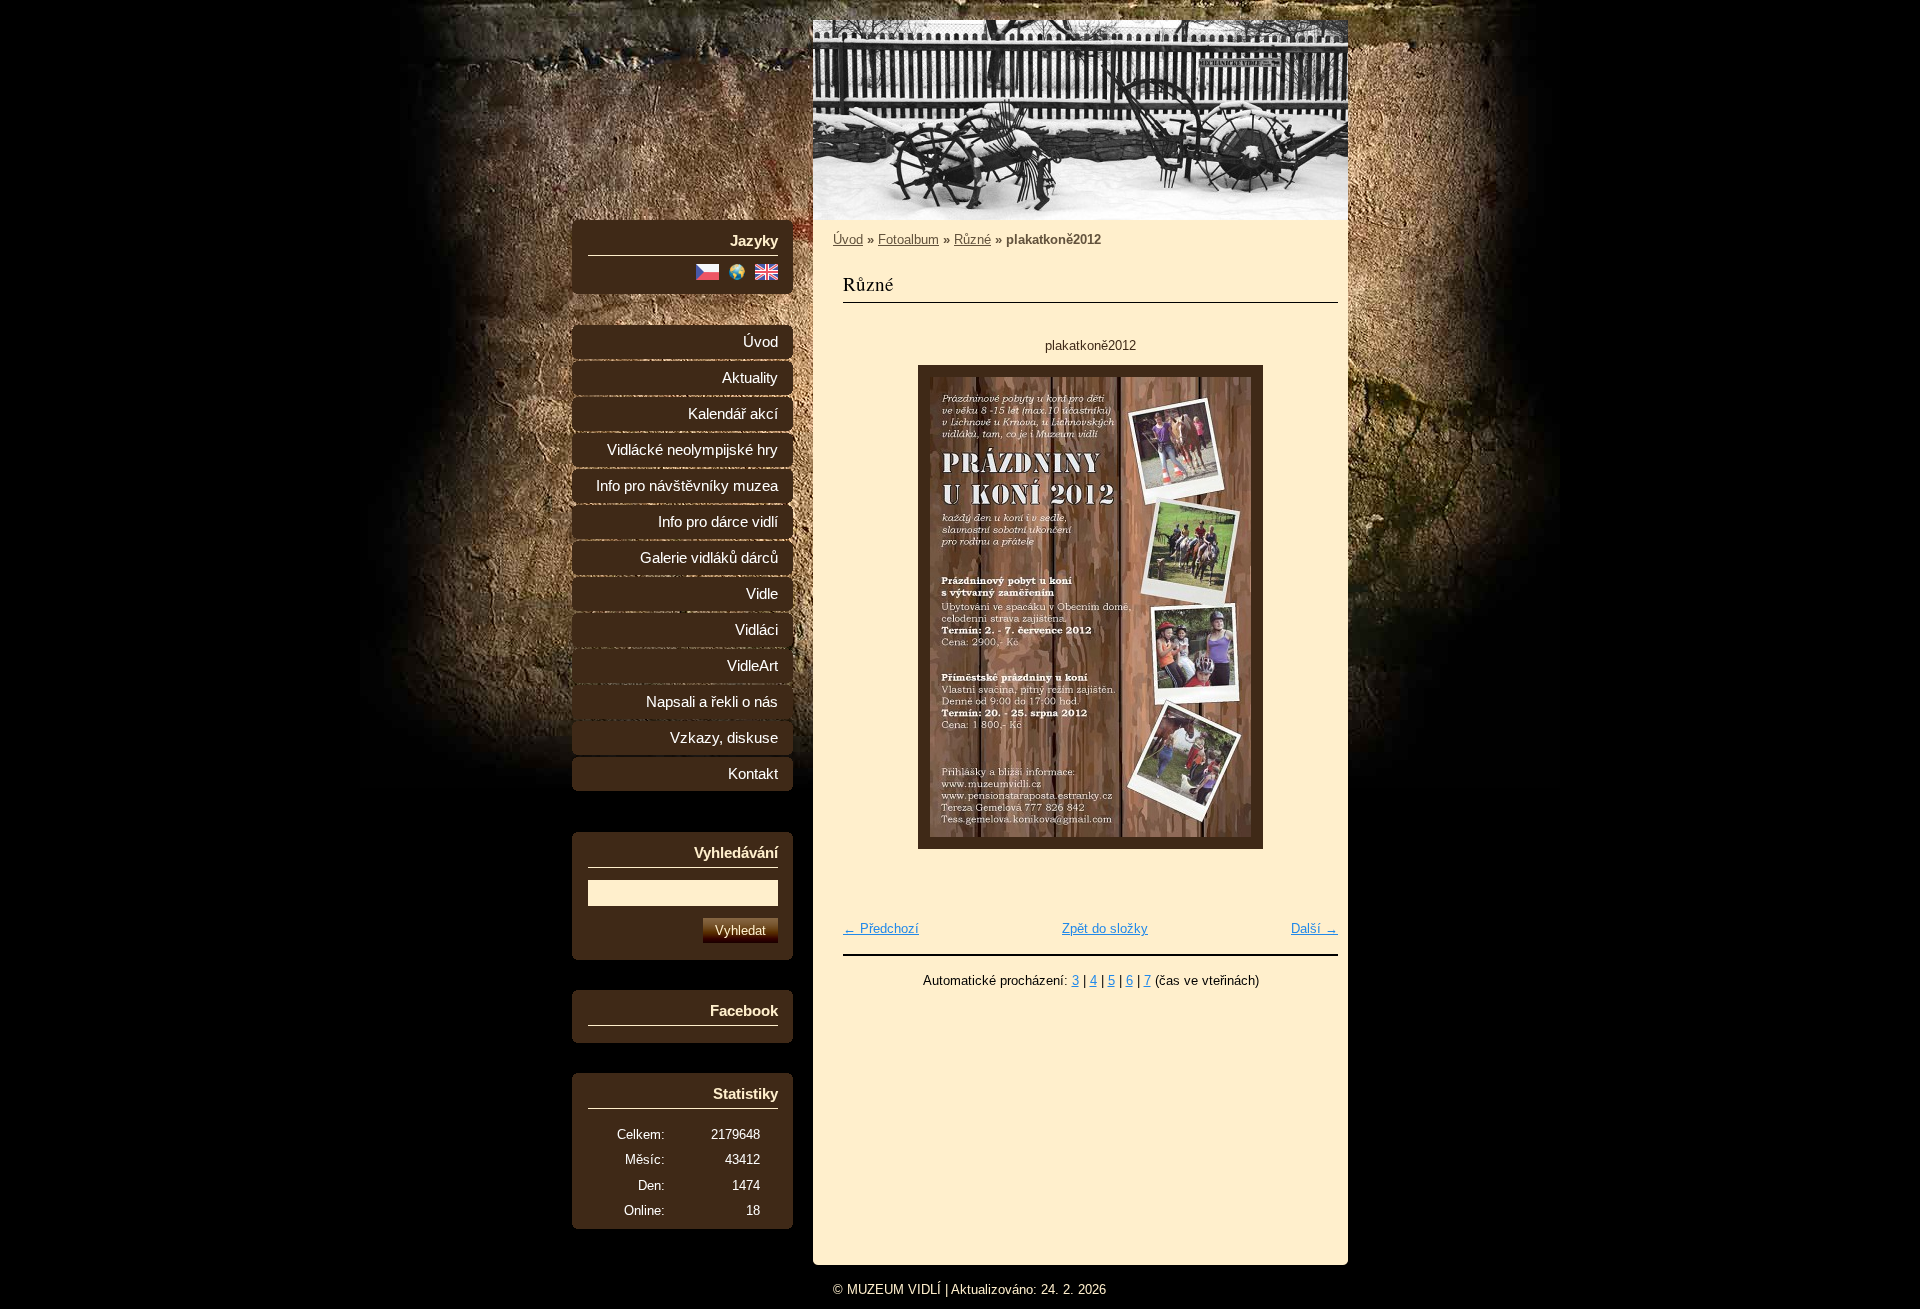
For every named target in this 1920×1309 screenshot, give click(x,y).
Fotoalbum (908, 239)
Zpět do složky (1105, 928)
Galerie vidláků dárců (709, 558)
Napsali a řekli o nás (712, 702)
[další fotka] (1305, 607)
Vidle (762, 594)
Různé (972, 239)
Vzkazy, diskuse (724, 738)
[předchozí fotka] (875, 607)
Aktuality (750, 378)
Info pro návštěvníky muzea (687, 486)
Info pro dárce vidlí (718, 522)
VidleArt (752, 666)
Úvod (760, 342)
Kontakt (753, 774)
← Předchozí (881, 928)
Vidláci (756, 630)
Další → (1314, 928)
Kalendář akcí (733, 414)
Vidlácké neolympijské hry (692, 450)
